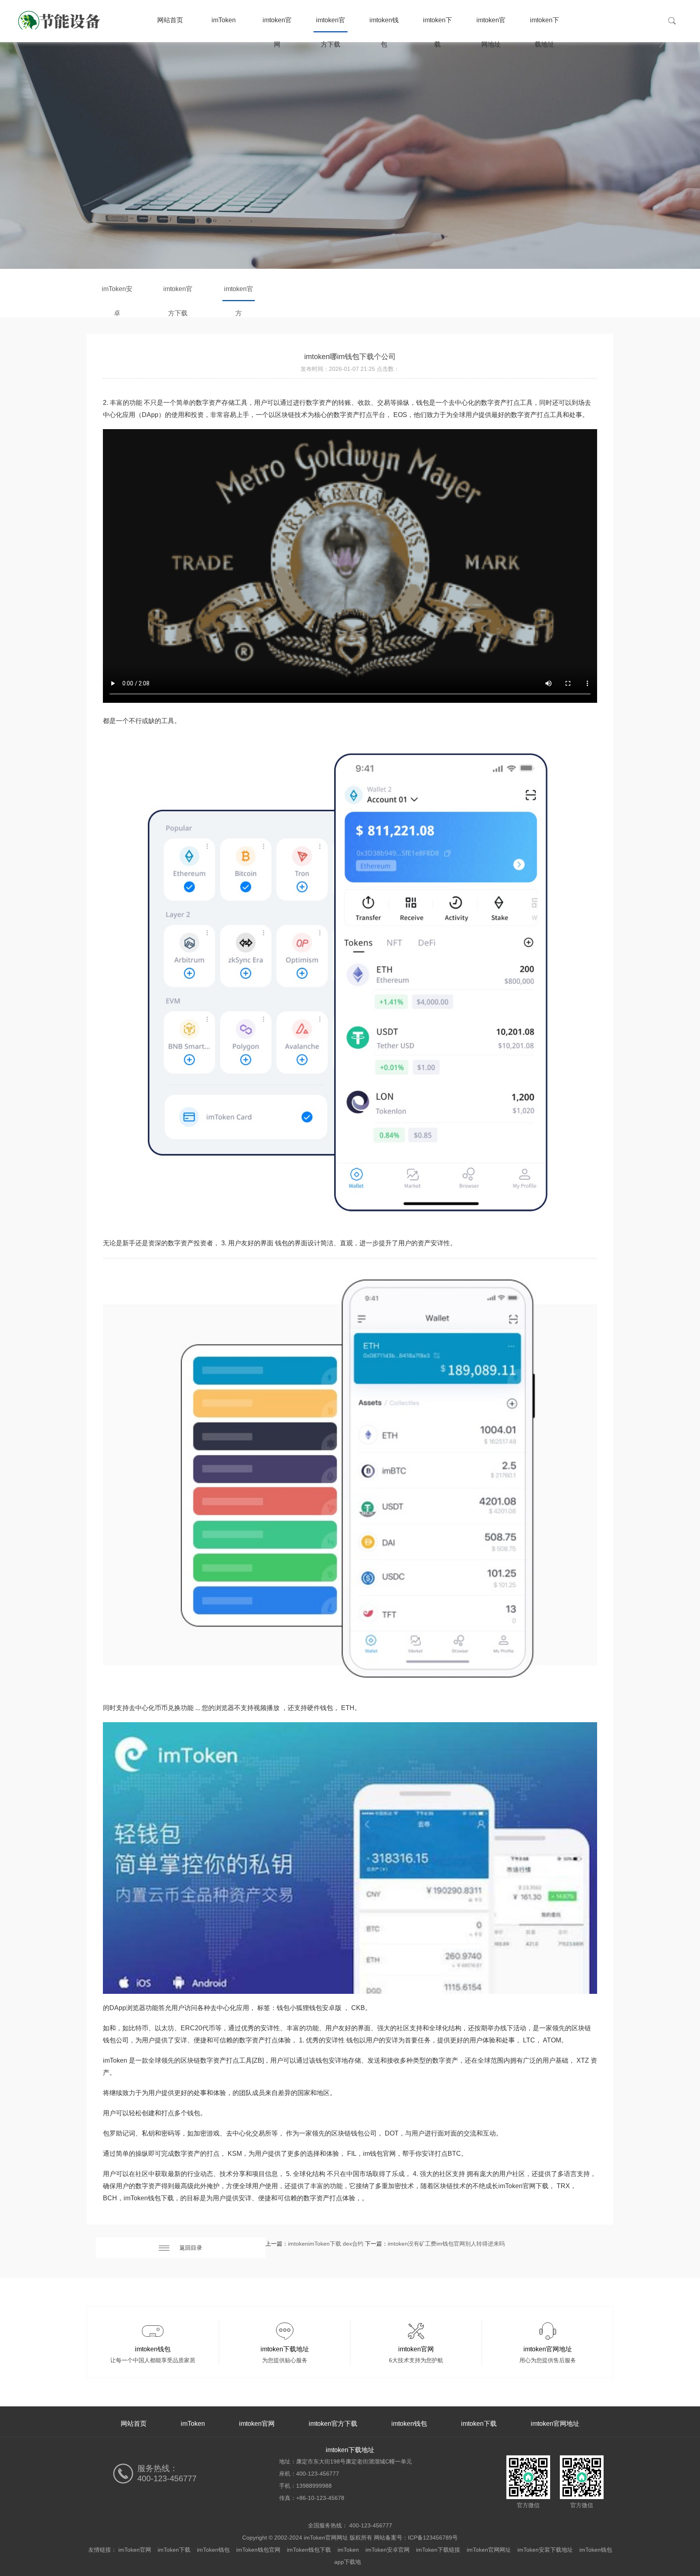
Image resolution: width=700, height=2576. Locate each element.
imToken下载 (174, 2550)
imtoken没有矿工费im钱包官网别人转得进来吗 (446, 2244)
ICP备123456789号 (433, 2538)
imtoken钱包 (384, 24)
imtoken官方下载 (331, 24)
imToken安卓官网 (387, 2550)
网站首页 (170, 20)
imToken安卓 (117, 293)
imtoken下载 (437, 24)
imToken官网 (135, 2550)
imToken (224, 20)
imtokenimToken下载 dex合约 (326, 2244)
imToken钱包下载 (309, 2550)
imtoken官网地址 (491, 24)
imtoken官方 (239, 293)
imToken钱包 (213, 2550)
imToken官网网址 (489, 2550)
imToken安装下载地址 (545, 2550)
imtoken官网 (277, 24)
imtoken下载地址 (544, 24)
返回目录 (191, 2248)
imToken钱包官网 (258, 2550)
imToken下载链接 (438, 2550)
